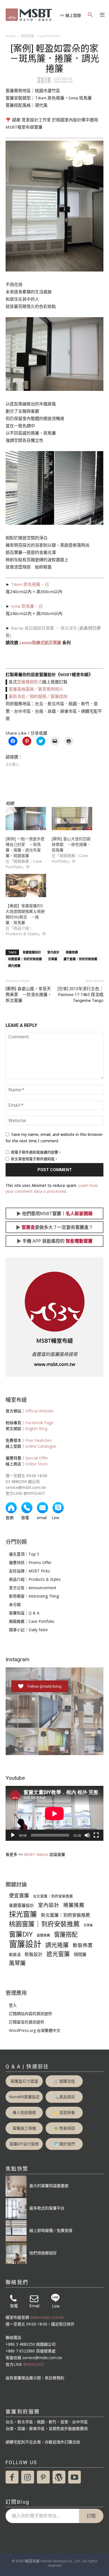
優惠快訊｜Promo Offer (30, 1562)
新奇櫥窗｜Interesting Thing (34, 1596)
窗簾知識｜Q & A (24, 1613)
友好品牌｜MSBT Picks (29, 1571)
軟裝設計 (34, 1954)
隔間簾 (80, 1954)
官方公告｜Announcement (33, 1588)
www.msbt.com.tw (47, 2317)
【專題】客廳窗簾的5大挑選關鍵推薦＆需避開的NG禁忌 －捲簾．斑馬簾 (25, 914)
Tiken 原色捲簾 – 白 (30, 584)
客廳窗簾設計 (32, 952)
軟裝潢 (15, 1954)
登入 (13, 2005)
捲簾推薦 (72, 952)
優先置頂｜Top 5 (24, 1554)
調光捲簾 (14, 966)
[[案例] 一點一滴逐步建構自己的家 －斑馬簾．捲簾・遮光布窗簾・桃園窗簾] (26, 819)
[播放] (13, 1835)
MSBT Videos (36, 1854)
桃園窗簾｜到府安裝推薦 (25, 959)
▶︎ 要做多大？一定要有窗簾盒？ (54, 1227)
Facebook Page (39, 1423)
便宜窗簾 (19, 1896)
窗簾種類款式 (30, 682)
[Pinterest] (43, 2477)
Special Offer (37, 1458)
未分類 (15, 1604)
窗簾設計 (25, 1944)
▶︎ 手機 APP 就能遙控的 (55, 1241)
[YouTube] (75, 2477)
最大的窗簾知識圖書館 (49, 2186)
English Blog (36, 1429)
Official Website (39, 1411)
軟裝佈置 (83, 1945)
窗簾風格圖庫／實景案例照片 (36, 689)
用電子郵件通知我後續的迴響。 (36, 1152)
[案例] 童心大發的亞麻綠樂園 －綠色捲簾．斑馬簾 (71, 844)
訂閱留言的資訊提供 (27, 2022)
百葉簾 (53, 959)
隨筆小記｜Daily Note (28, 1630)
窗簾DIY (21, 1934)
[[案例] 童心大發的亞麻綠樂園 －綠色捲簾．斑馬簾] (72, 819)
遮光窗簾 (58, 1954)
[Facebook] (12, 2477)
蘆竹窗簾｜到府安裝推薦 (80, 959)
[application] (54, 1813)
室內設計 (53, 952)
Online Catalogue (41, 1446)
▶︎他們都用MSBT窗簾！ (54, 1213)
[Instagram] (28, 2477)
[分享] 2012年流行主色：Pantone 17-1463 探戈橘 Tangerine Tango (80, 995)
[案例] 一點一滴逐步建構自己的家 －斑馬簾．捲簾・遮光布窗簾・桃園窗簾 (25, 847)
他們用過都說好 (43, 2253)
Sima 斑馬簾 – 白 (27, 606)
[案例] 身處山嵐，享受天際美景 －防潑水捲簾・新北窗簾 (29, 995)
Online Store (36, 1464)
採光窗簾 (23, 1914)
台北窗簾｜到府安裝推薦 (53, 1896)
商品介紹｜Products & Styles (35, 1579)
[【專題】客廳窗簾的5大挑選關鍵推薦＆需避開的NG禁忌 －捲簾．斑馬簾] (26, 886)
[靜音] (87, 1835)
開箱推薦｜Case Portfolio (40, 36)
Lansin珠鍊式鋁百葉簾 (40, 642)
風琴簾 (17, 1963)
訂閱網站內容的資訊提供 (30, 2014)
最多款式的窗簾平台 (47, 2208)
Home (10, 36)
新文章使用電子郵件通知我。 (35, 1159)
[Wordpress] (59, 2477)
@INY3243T (34, 2364)
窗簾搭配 (66, 1934)
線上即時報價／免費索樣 (51, 2230)
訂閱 (91, 2516)
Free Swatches (38, 1440)
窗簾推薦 (43, 1935)
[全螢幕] (96, 1835)
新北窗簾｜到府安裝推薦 (65, 1915)
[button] (90, 15)
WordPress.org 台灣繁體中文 (35, 2030)
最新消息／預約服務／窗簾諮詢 (38, 696)
